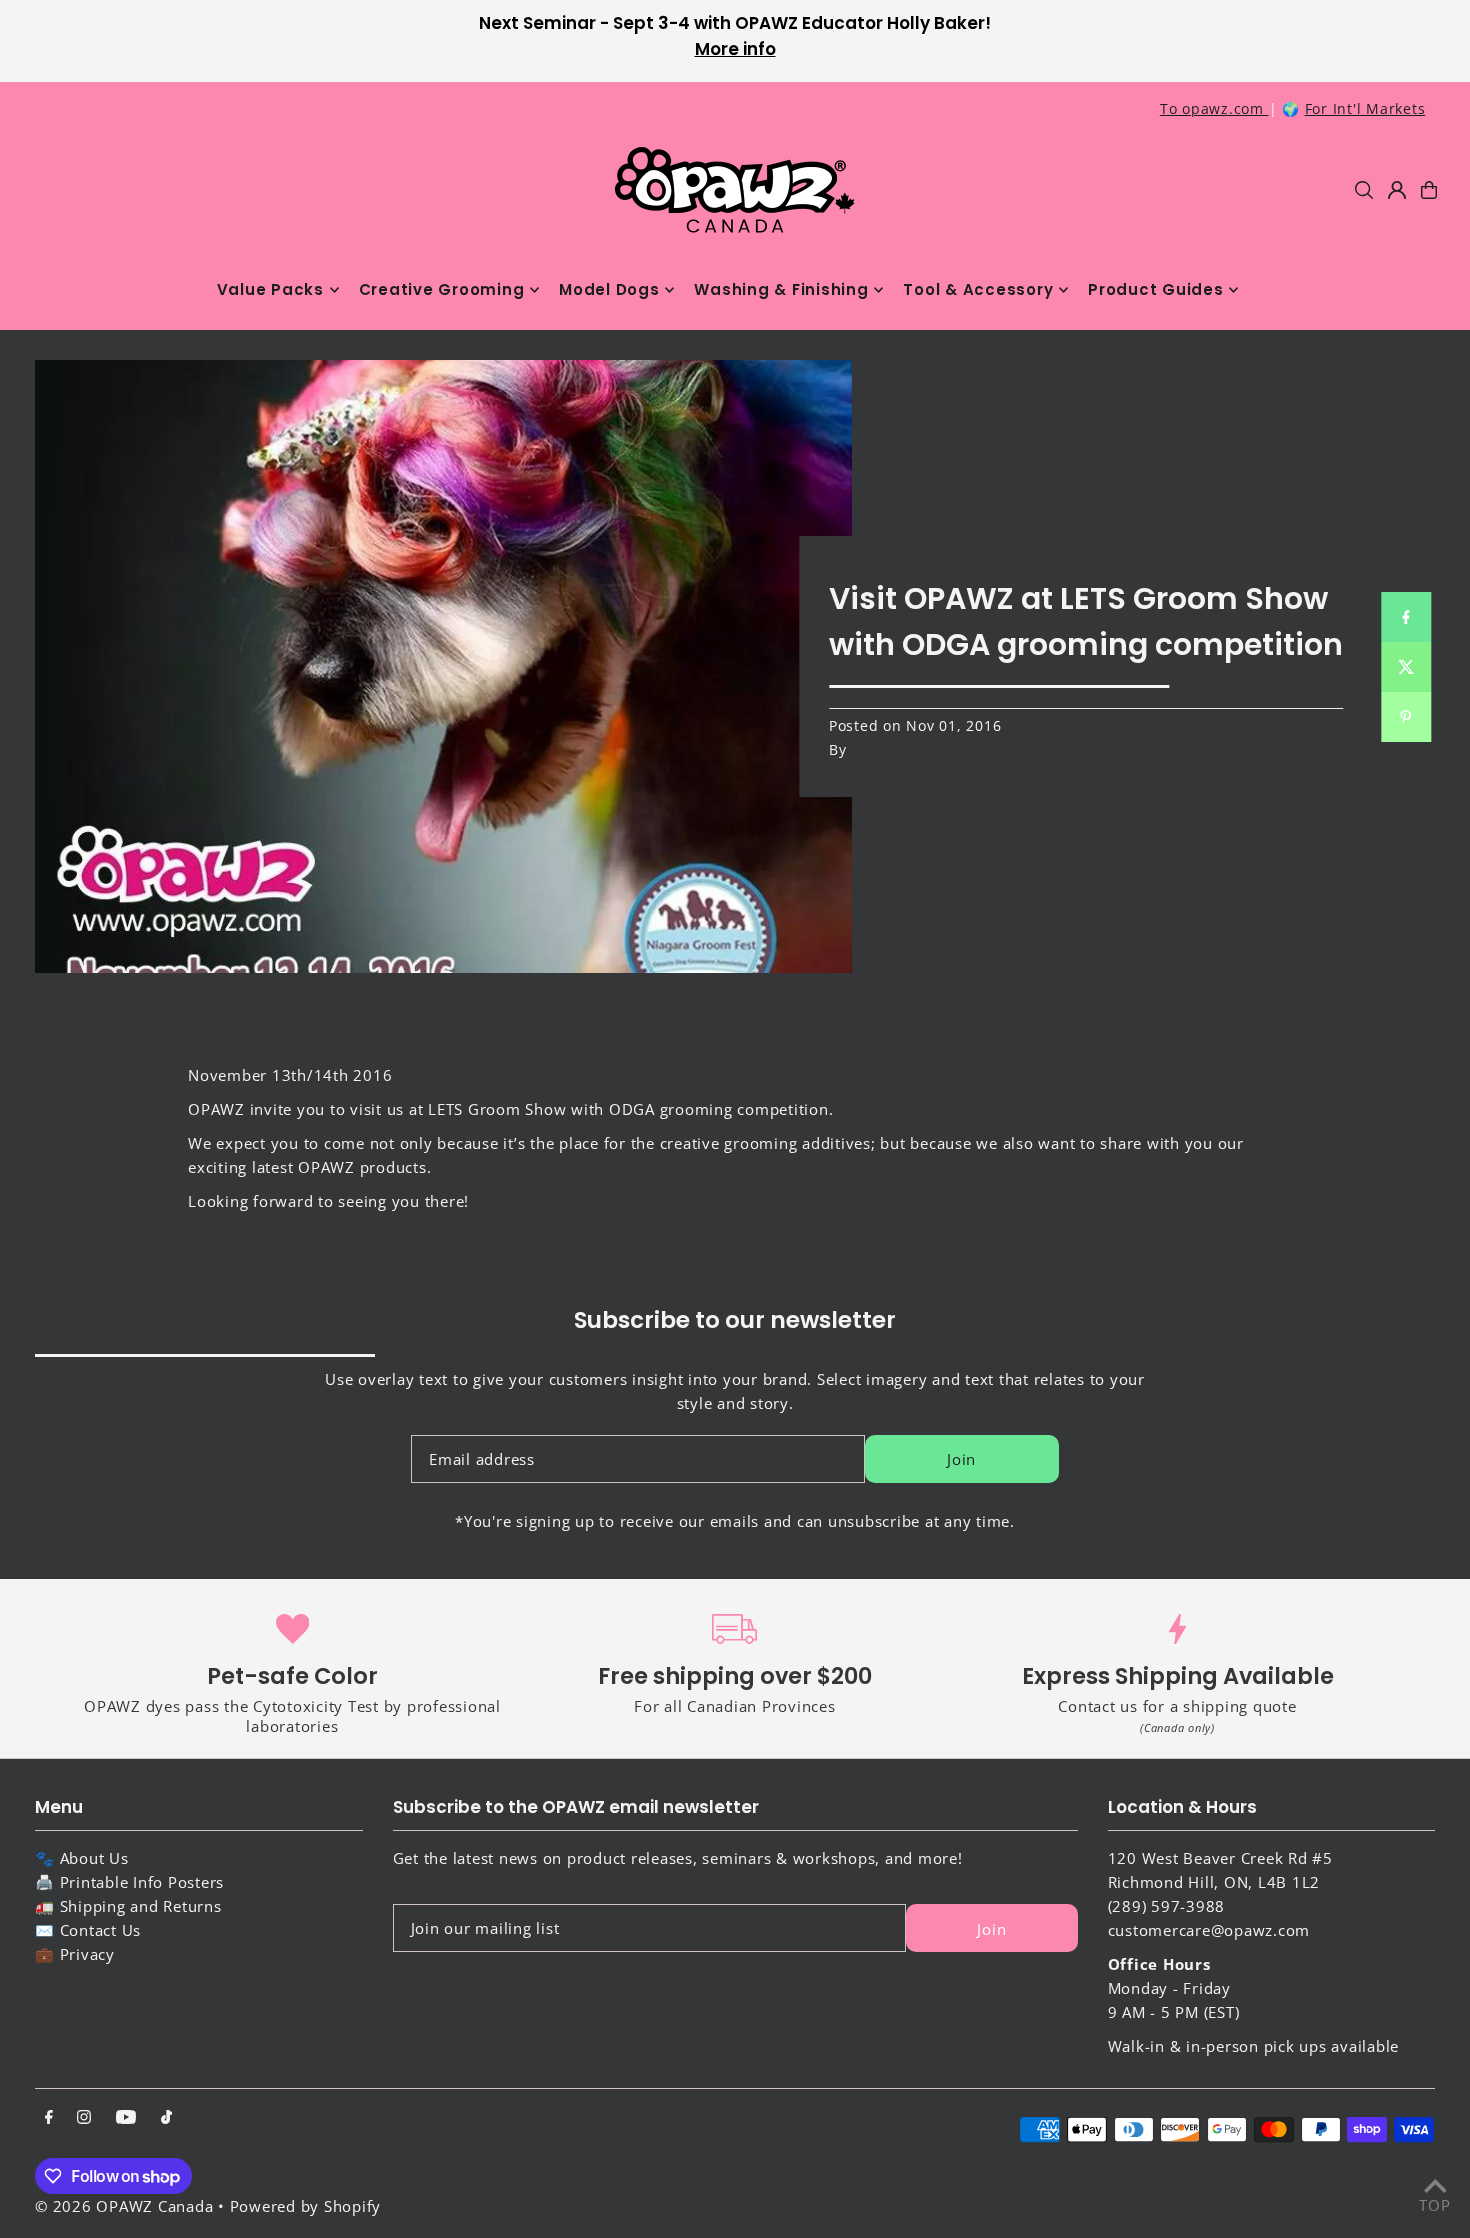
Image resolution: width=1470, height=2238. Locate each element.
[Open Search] (1364, 190)
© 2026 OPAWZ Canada (124, 2206)
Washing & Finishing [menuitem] (781, 289)
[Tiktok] (166, 2118)
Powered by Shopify (306, 2206)
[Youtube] (126, 2118)
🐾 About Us (82, 1858)
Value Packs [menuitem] (270, 289)
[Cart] (1429, 190)
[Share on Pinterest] (1406, 717)
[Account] (1397, 190)
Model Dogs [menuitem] (609, 289)
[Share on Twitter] (1406, 667)
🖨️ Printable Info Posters (129, 1882)
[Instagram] (84, 2118)
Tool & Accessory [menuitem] (978, 289)
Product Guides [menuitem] (1156, 289)
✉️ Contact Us (88, 1930)
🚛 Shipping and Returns (128, 1906)
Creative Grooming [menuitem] (442, 289)
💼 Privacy (75, 1954)
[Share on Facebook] (1406, 617)
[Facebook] (49, 2118)
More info (735, 49)
